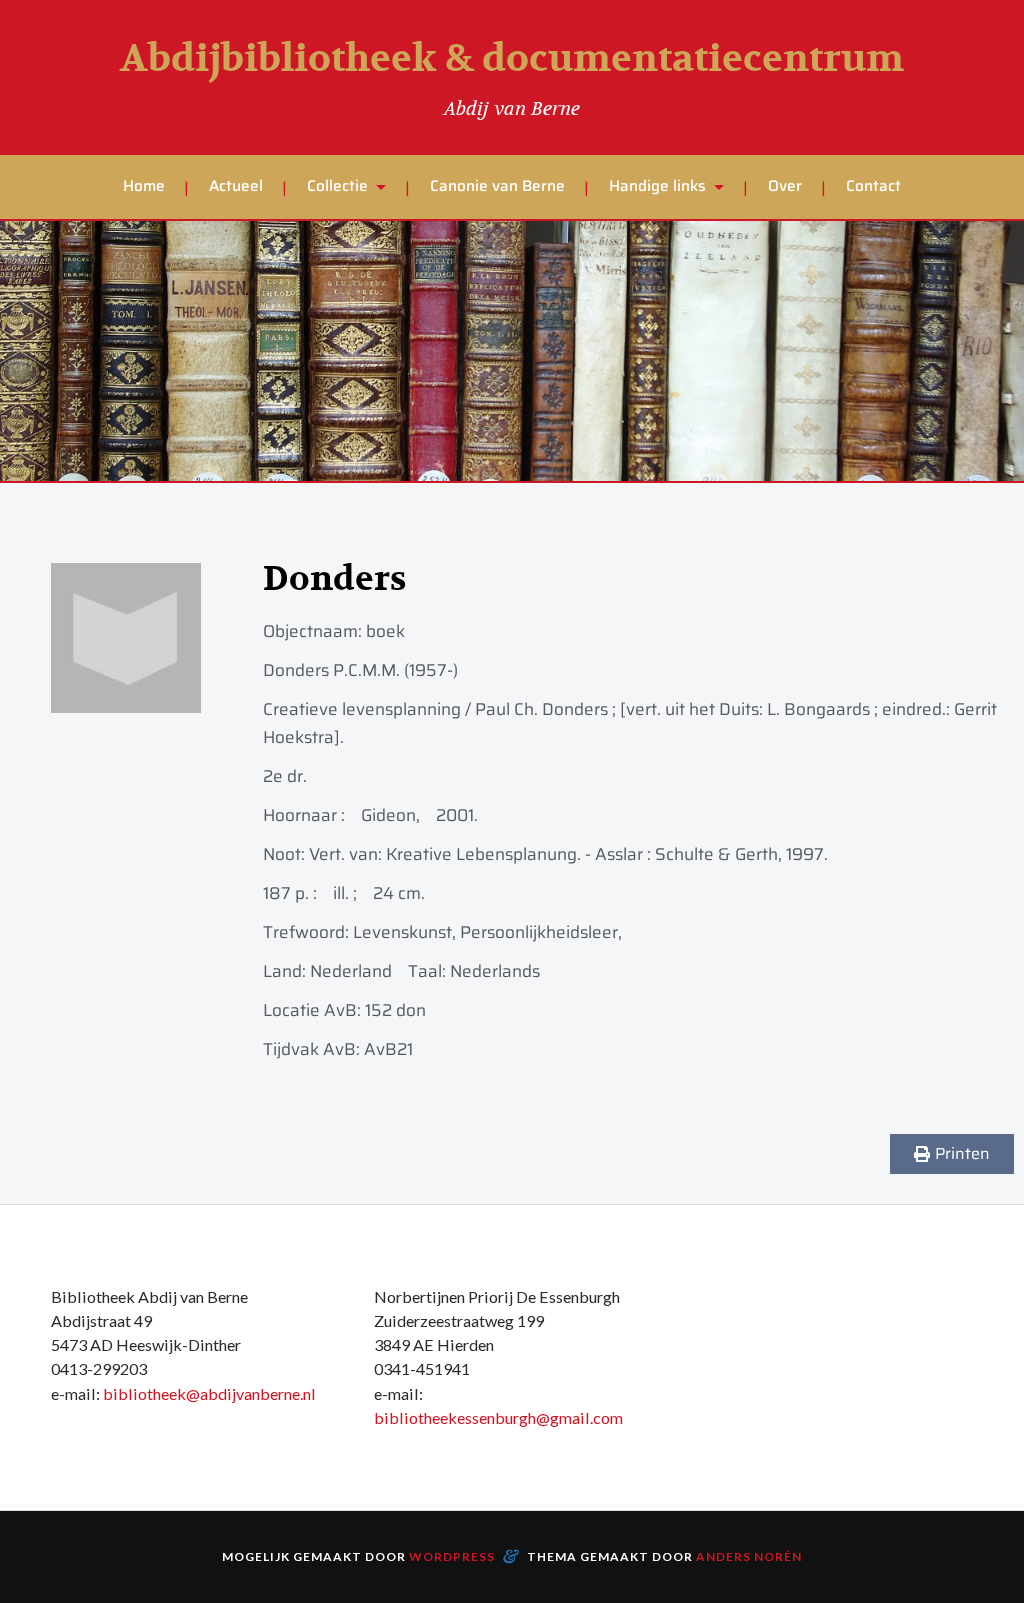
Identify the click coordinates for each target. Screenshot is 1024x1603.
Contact (873, 186)
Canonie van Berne (497, 186)
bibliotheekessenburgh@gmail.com (498, 1417)
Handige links (657, 186)
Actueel (236, 186)
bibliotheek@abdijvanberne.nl (209, 1393)
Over (785, 186)
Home (144, 186)
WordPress (452, 1556)
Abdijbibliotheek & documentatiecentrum (512, 59)
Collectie (337, 186)
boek (385, 631)
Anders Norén (749, 1556)
